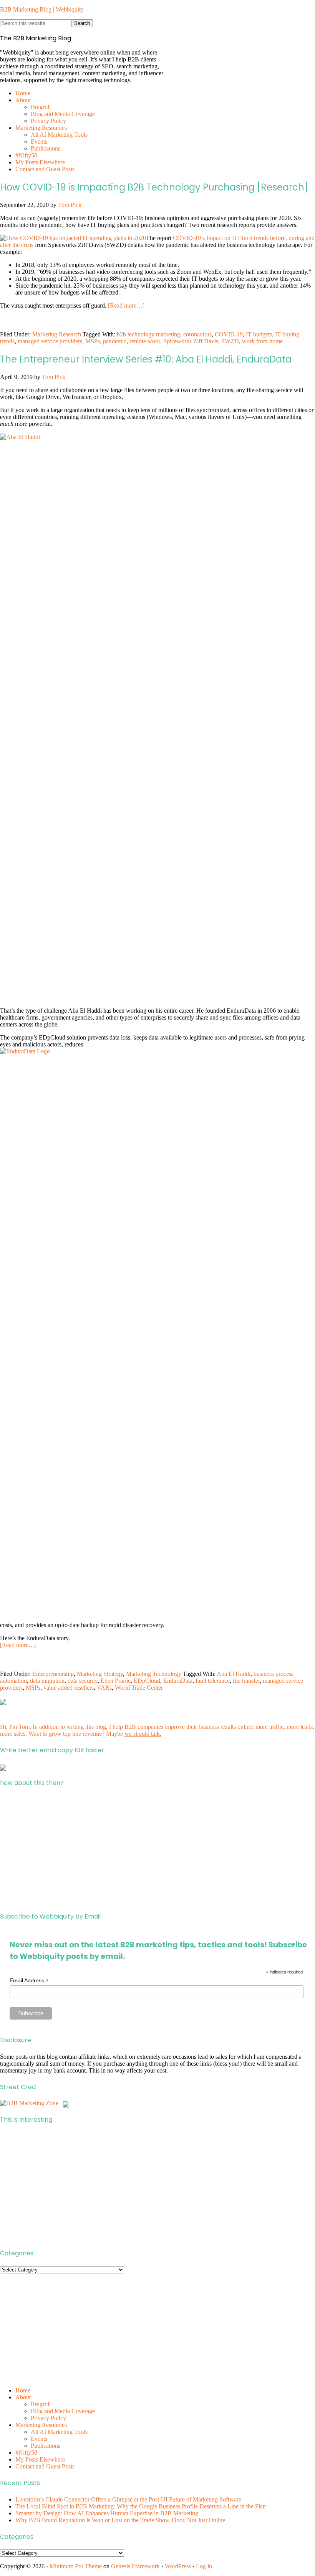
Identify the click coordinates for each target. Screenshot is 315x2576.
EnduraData (178, 1681)
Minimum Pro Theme (76, 2566)
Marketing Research (57, 334)
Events (39, 2439)
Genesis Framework (135, 2566)
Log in (204, 2566)
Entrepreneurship (53, 1674)
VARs (104, 1688)
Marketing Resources (41, 2425)
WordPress (178, 2566)
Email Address (29, 1981)
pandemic (115, 341)
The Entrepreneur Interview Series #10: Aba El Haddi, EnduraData (146, 359)
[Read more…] (126, 305)
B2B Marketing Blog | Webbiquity (42, 9)
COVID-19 (229, 334)
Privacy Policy (48, 2418)
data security (83, 1681)
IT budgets (259, 334)
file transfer (246, 1681)
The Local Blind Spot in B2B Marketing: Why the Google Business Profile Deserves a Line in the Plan (141, 2506)
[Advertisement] (157, 1850)
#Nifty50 (26, 2453)
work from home (262, 341)
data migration (47, 1681)
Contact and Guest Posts (45, 2466)
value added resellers (69, 1688)
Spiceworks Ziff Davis (191, 341)
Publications (46, 2446)
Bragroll (41, 2404)
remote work (145, 341)
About (23, 2397)
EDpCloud (147, 1681)
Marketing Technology (154, 1674)
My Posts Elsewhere (40, 2459)
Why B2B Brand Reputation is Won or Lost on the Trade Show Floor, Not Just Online (120, 2520)
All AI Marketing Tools (59, 2432)
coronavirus (197, 334)
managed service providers (50, 341)
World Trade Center (139, 1688)
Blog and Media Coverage (63, 2411)
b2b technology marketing (148, 334)
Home (23, 2390)
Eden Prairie (116, 1681)
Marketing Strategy (100, 1674)
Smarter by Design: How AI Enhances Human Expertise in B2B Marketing (107, 2513)
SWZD (230, 341)
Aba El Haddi (234, 1674)
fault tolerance (213, 1681)
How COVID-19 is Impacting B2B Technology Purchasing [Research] (154, 187)
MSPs (93, 341)
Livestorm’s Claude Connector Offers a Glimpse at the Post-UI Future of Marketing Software (128, 2499)
